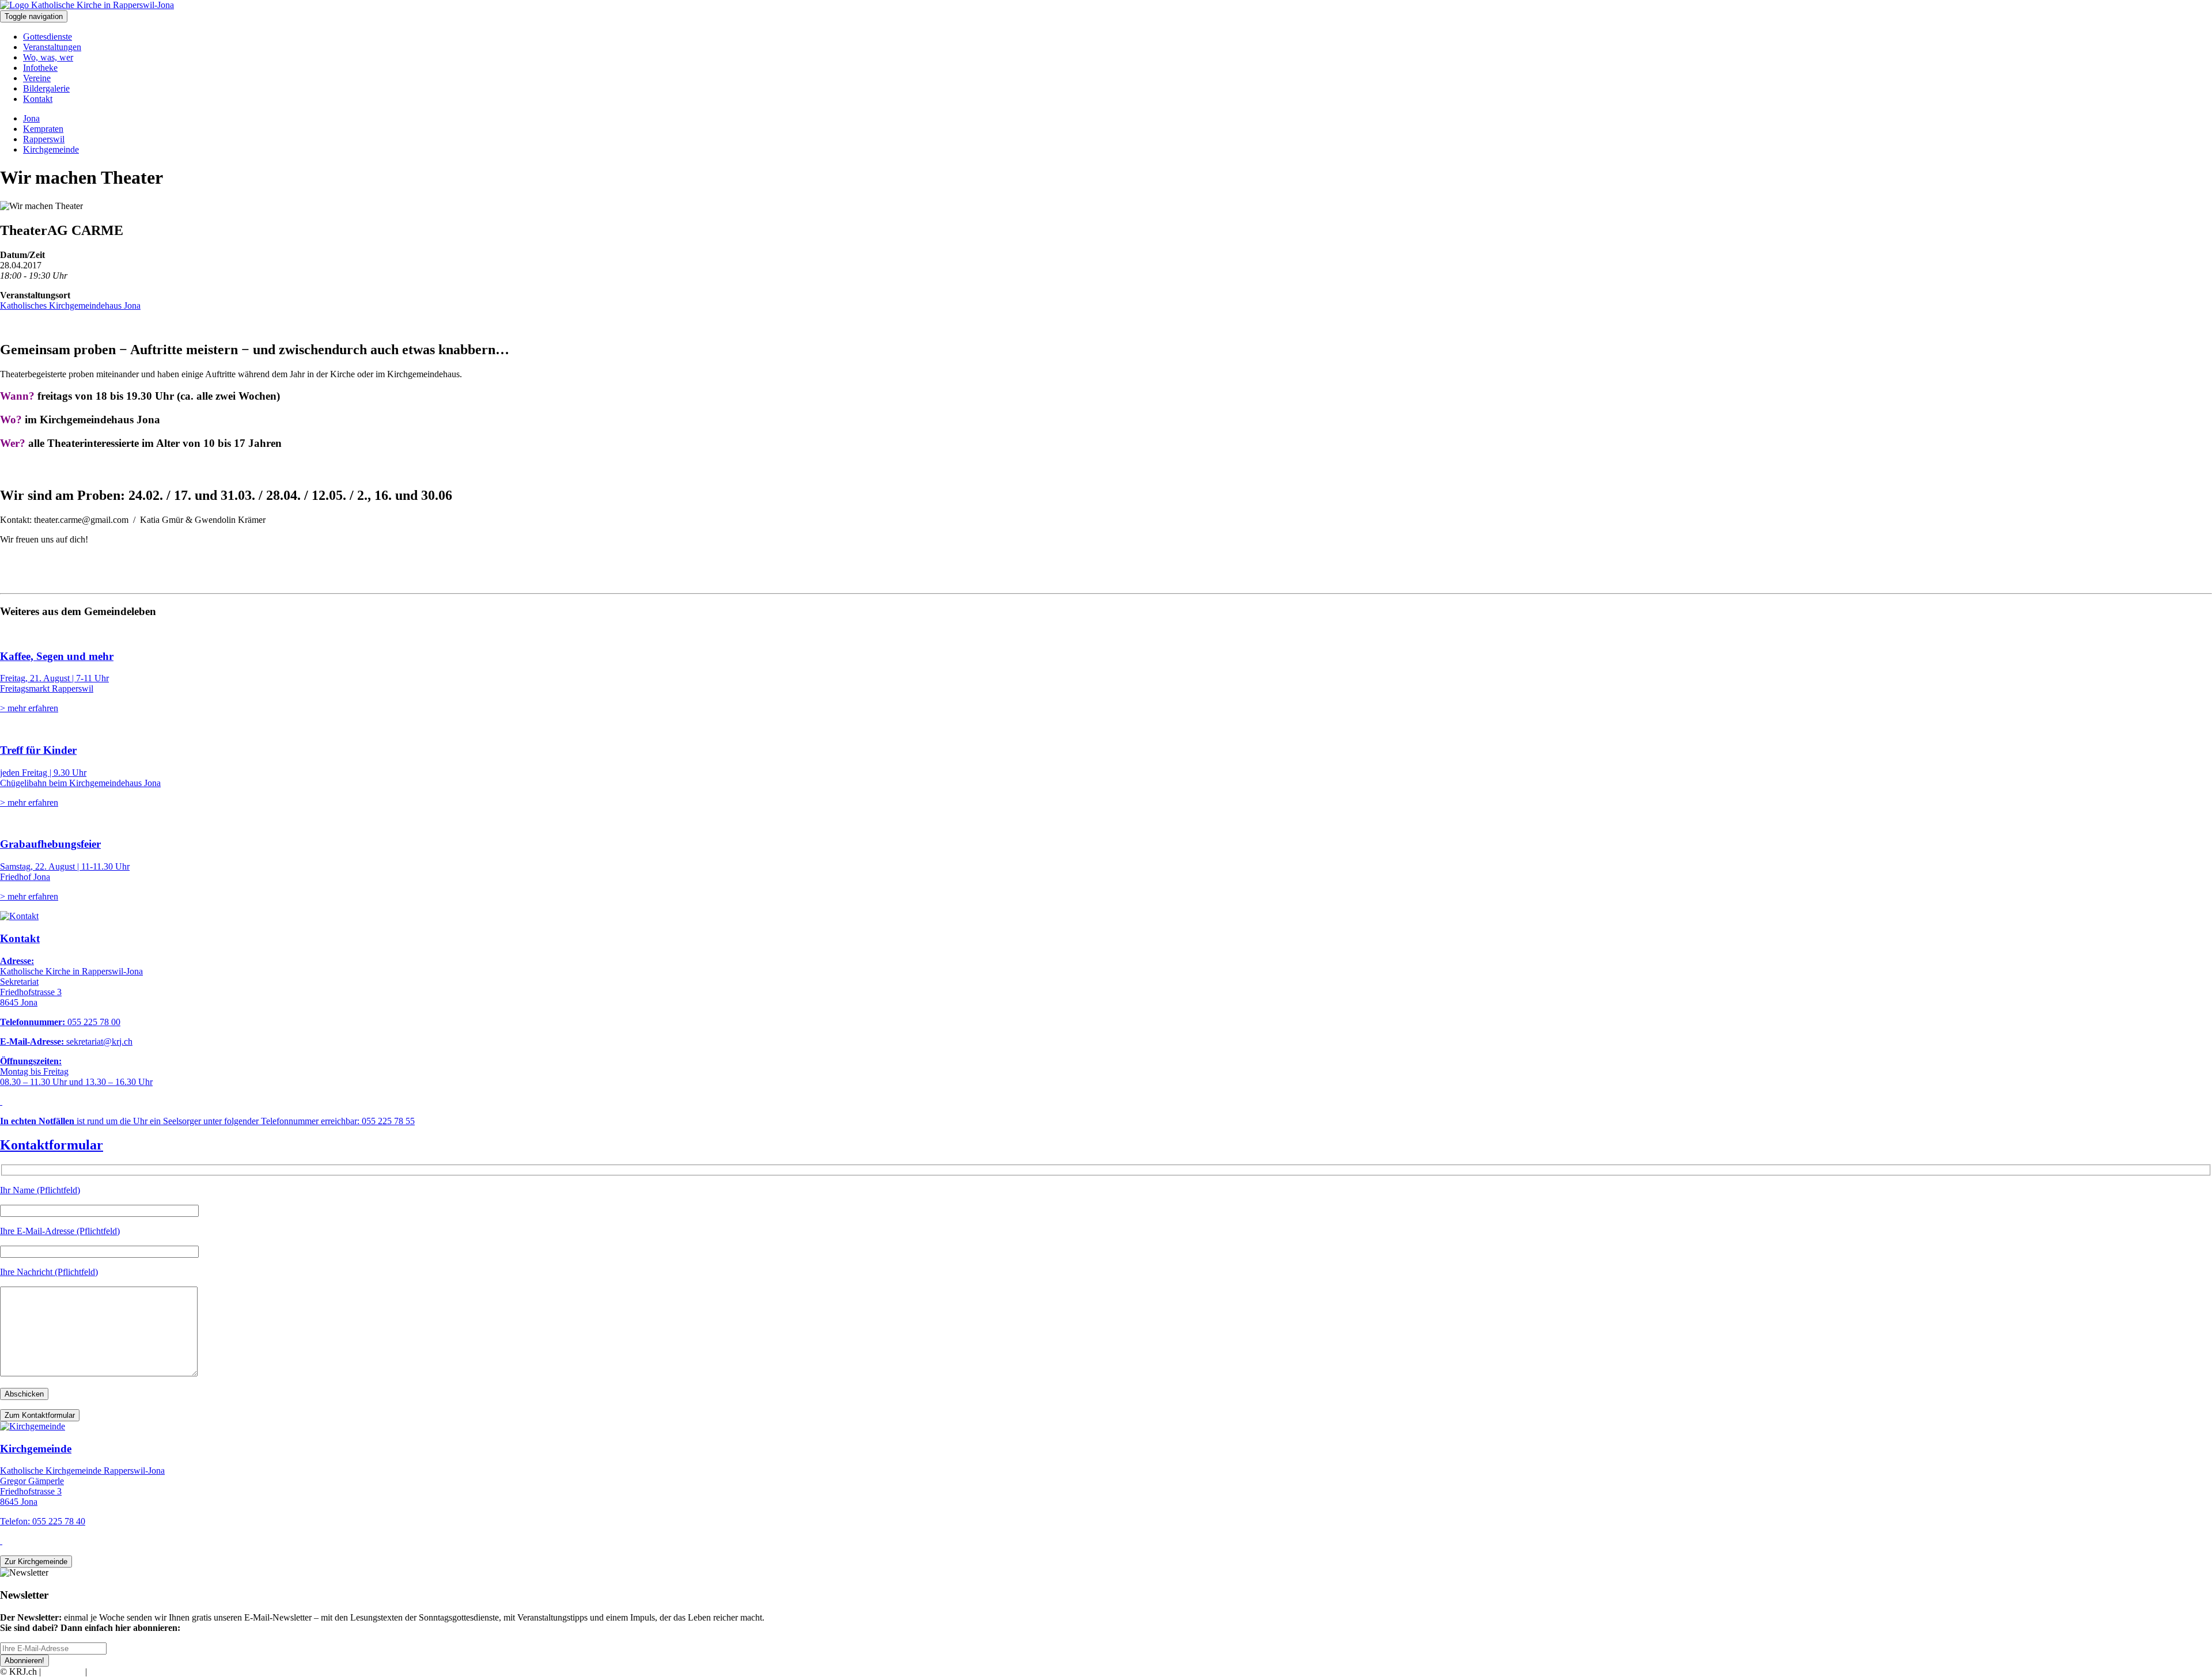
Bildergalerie (46, 88)
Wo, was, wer (48, 57)
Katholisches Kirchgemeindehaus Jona (70, 306)
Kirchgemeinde (51, 149)
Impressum (63, 1672)
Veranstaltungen (52, 47)
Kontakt (38, 99)
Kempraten (43, 129)
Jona (31, 118)
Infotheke (40, 68)
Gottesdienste (48, 37)
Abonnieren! (24, 1661)
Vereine (37, 78)
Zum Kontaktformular (40, 1415)
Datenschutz (112, 1672)
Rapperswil (44, 139)
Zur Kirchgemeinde (36, 1562)
